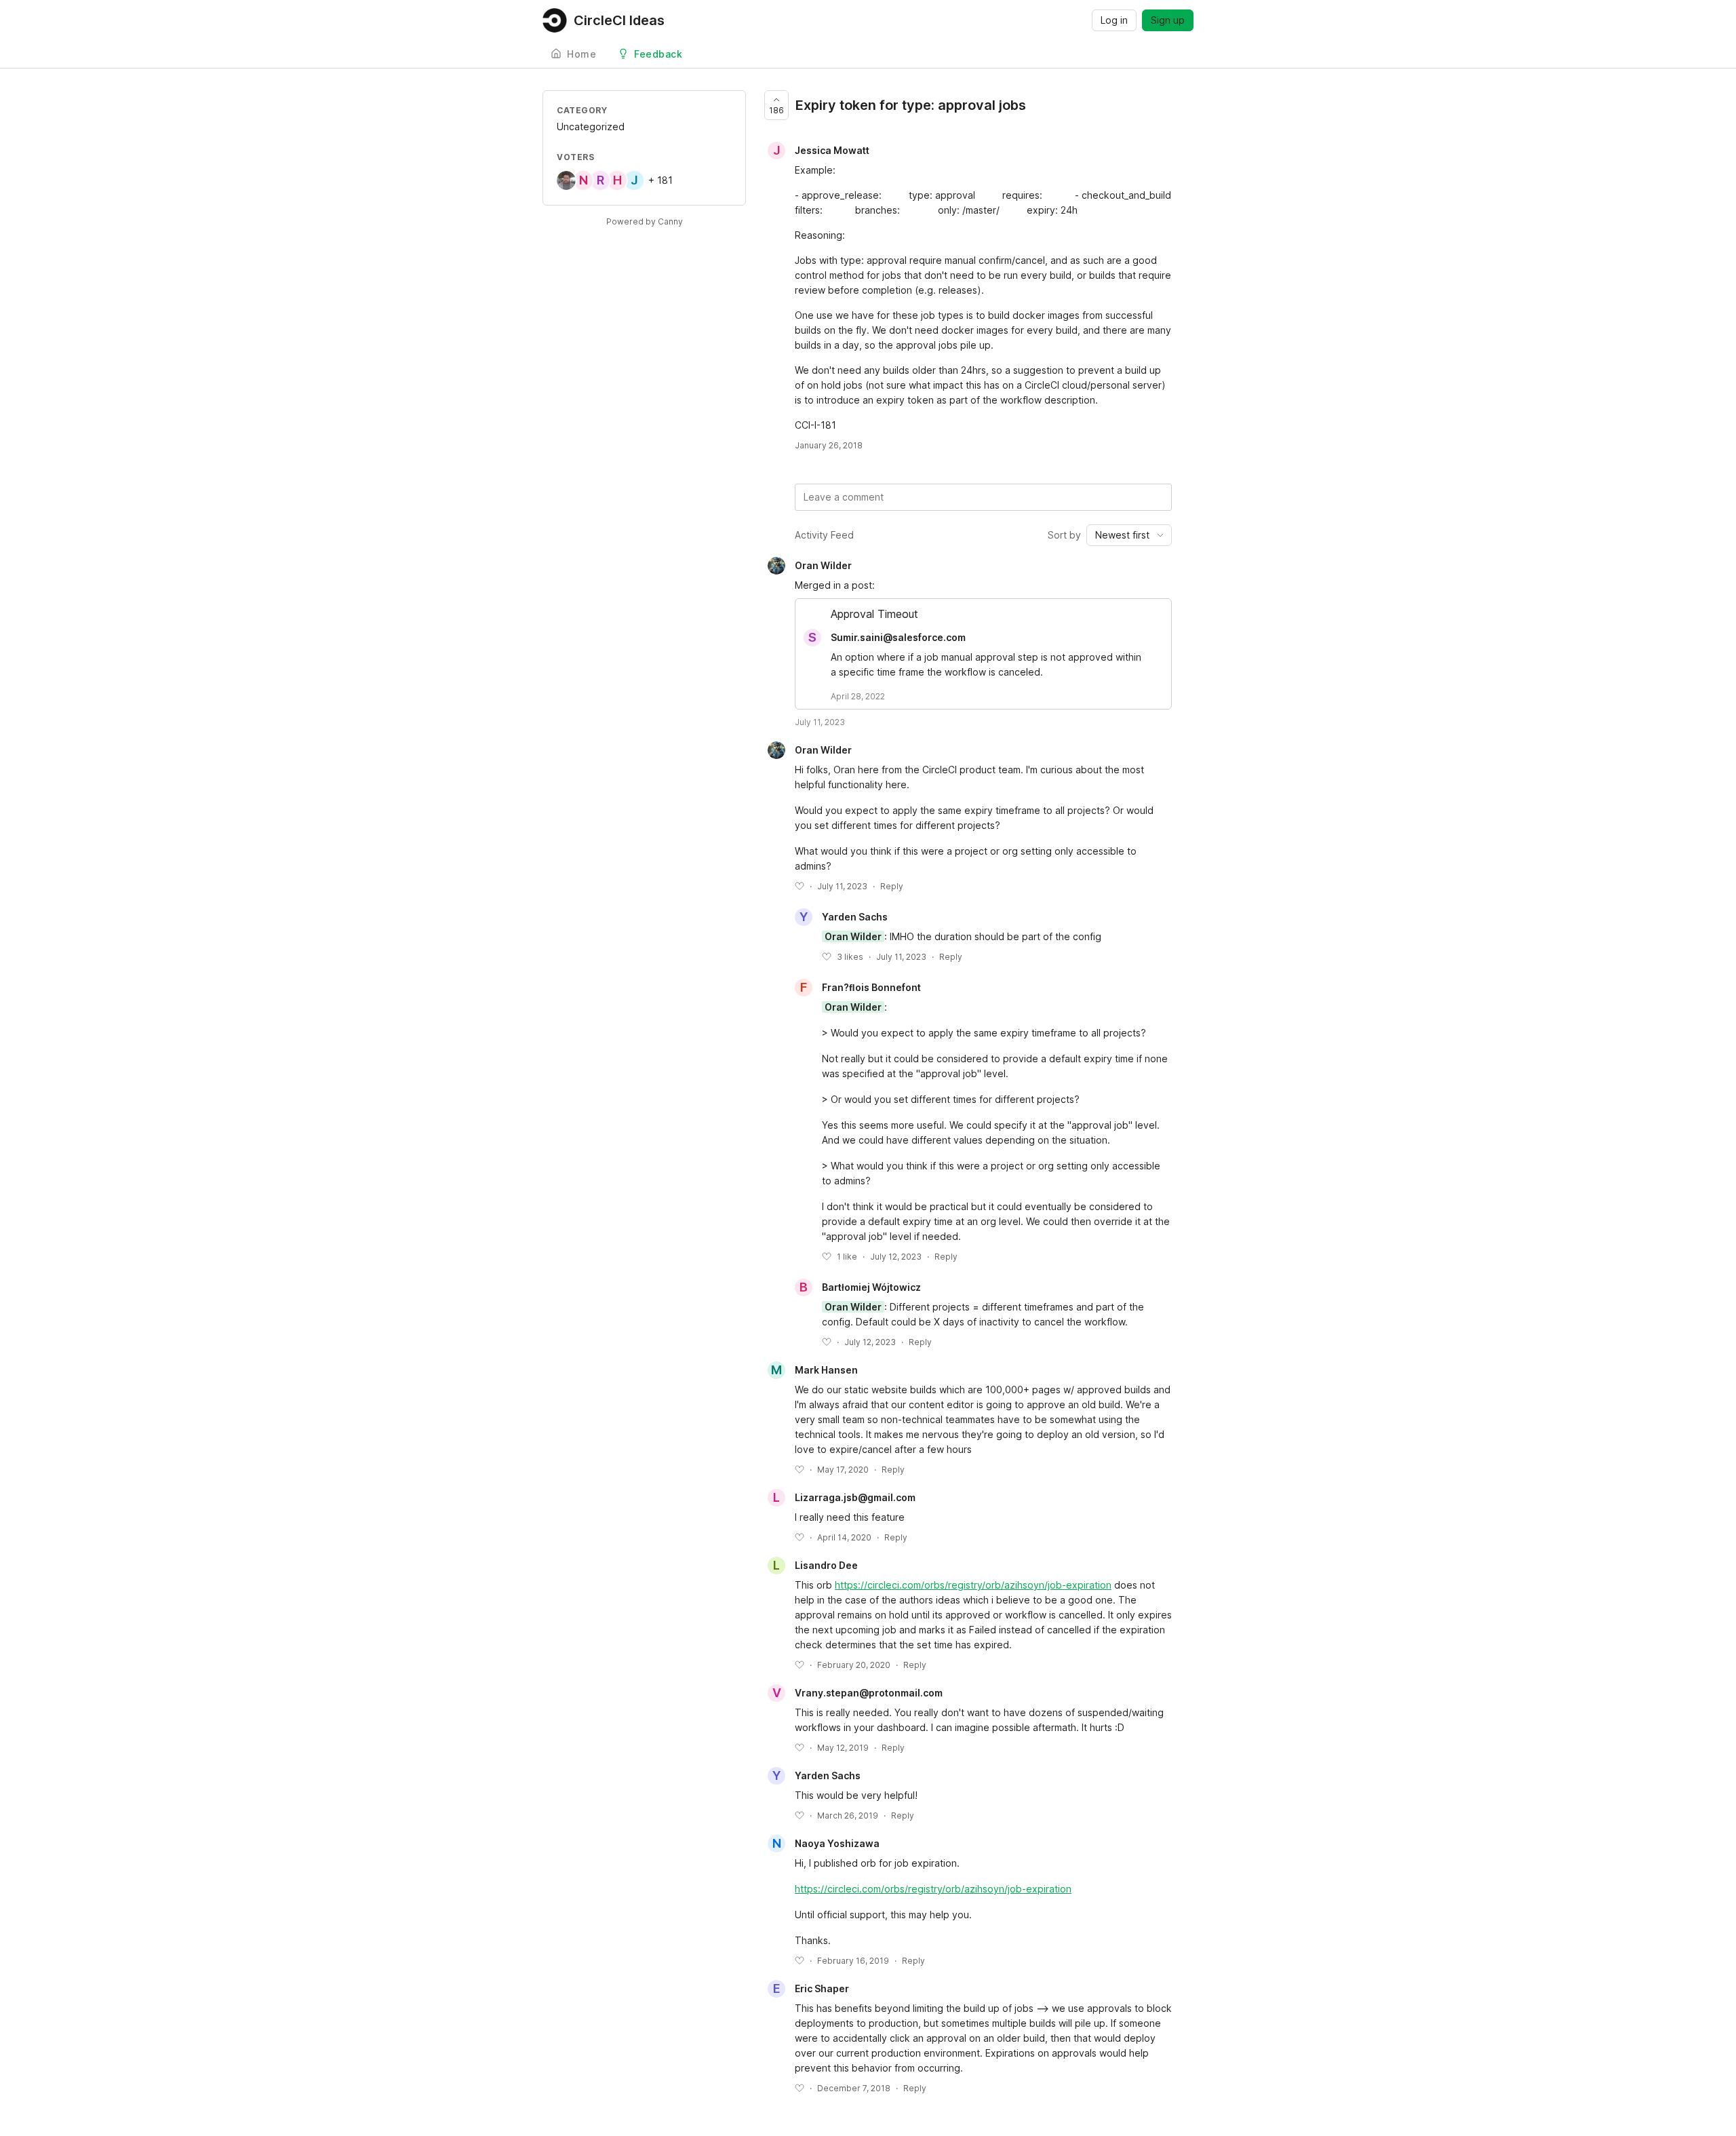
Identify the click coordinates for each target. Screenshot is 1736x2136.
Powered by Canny (645, 221)
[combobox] (1129, 535)
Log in (1114, 20)
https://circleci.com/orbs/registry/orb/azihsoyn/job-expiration (973, 1585)
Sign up (1168, 20)
